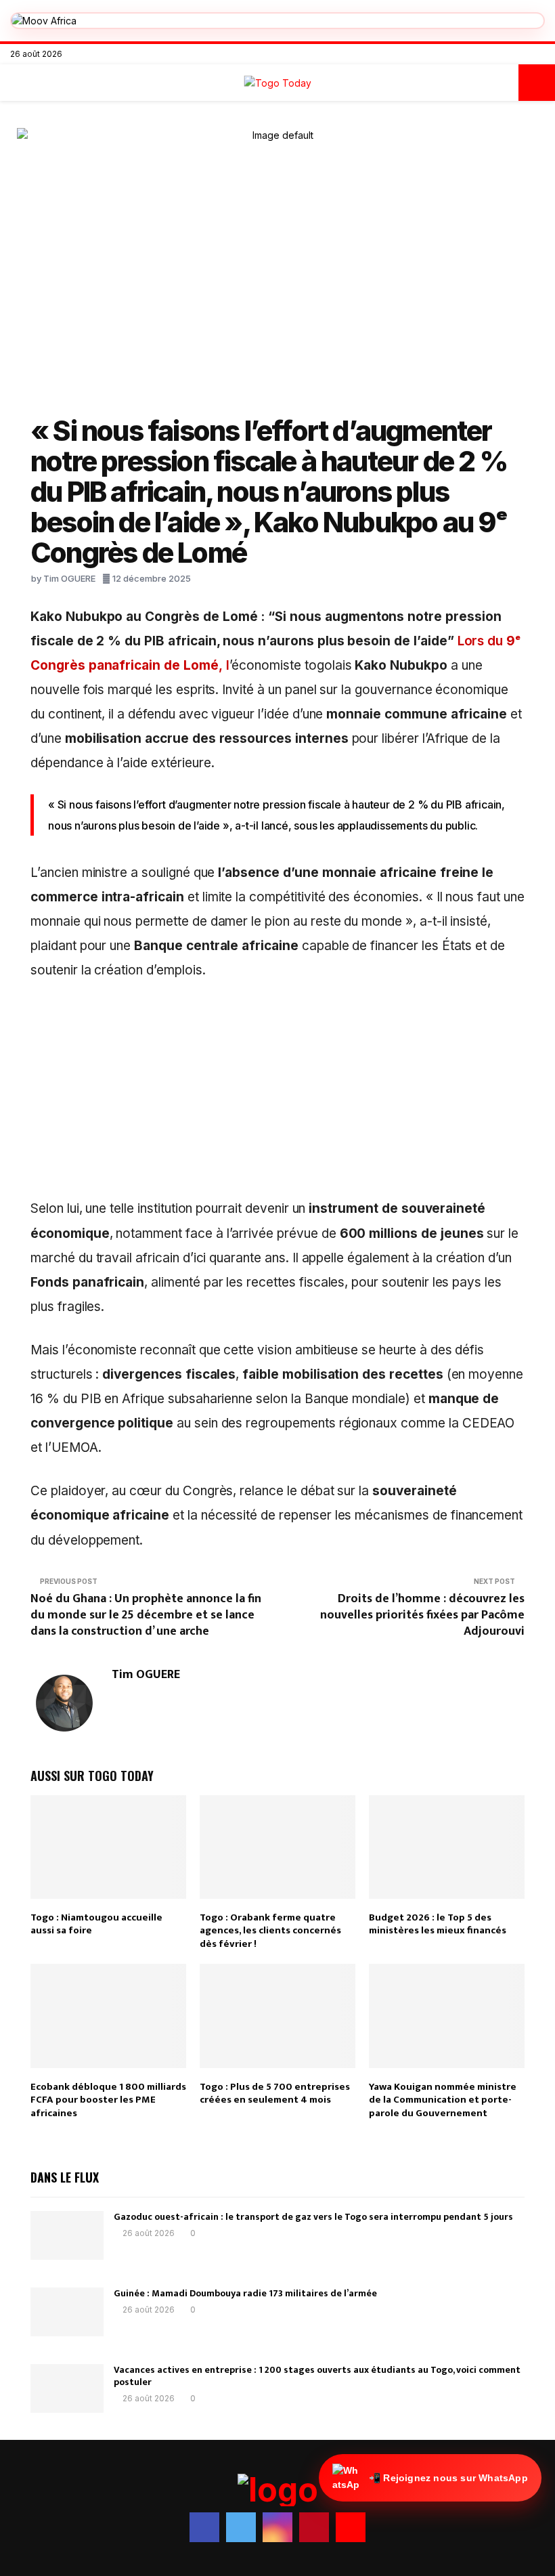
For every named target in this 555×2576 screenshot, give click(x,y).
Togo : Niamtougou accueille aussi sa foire (96, 1924)
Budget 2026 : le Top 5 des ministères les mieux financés (438, 1924)
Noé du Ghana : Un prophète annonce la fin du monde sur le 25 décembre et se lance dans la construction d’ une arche (146, 1615)
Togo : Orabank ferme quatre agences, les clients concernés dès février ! (270, 1931)
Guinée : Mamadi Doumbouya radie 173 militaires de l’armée (245, 2293)
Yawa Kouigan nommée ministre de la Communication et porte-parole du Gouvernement (443, 2100)
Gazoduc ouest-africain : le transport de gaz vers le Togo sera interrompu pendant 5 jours (313, 2217)
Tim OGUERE (69, 578)
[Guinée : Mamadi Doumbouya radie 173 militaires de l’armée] (67, 2312)
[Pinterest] (527, 54)
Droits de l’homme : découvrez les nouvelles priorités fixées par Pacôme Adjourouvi (422, 1615)
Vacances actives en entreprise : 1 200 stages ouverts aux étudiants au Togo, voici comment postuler (317, 2376)
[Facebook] (484, 54)
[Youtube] (541, 54)
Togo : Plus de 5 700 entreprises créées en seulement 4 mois (275, 2094)
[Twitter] (498, 54)
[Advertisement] (277, 1096)
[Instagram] (513, 54)
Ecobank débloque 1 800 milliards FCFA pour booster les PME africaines (108, 2100)
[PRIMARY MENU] (18, 83)
